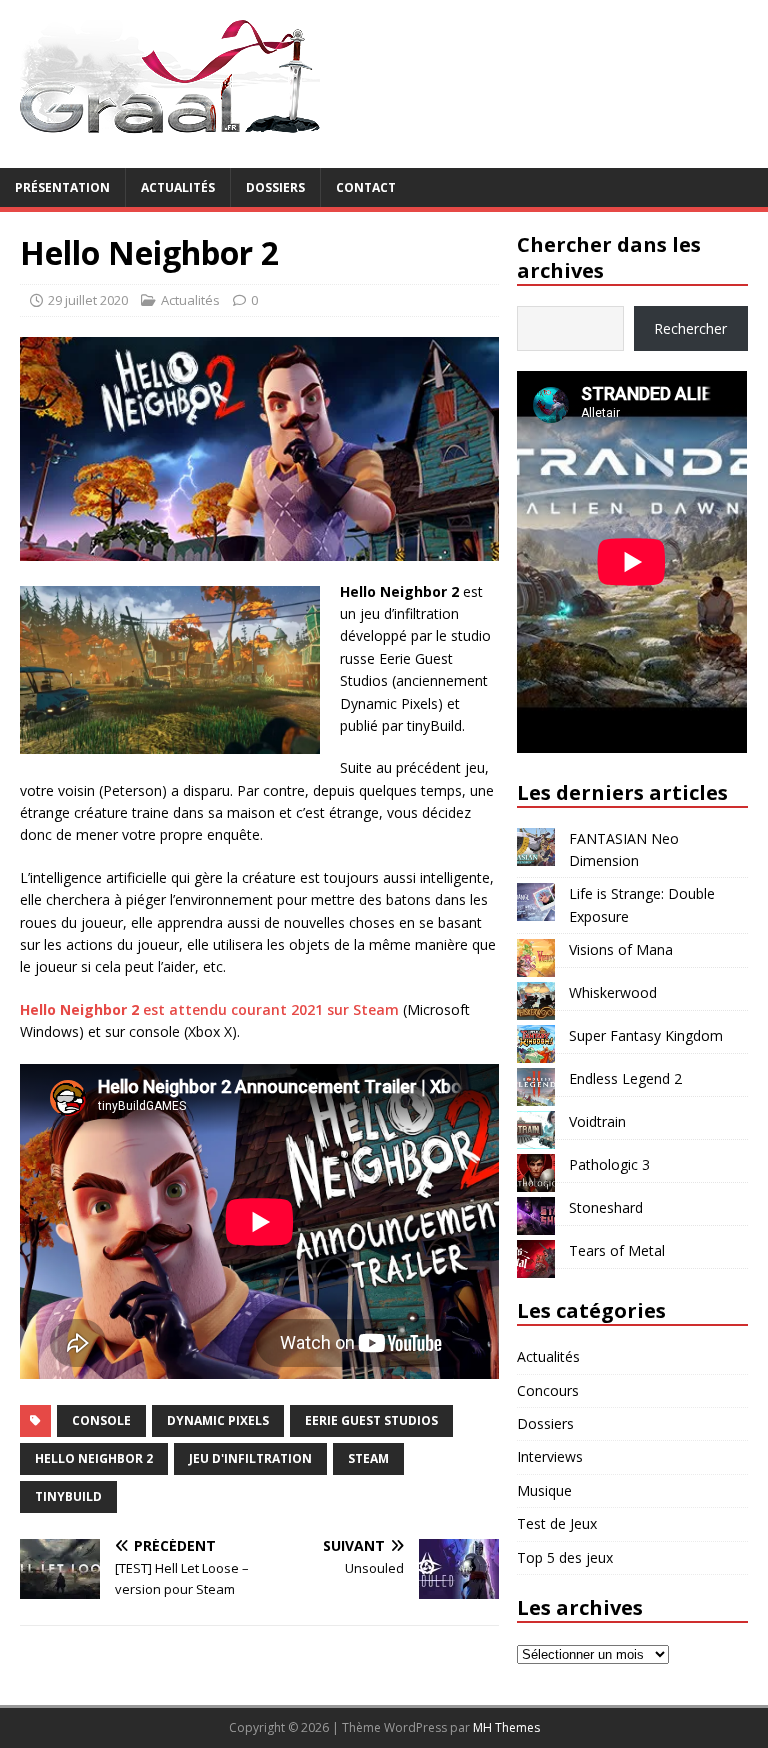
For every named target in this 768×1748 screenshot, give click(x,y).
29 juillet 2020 (88, 300)
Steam (368, 1458)
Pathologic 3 (609, 1164)
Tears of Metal (617, 1250)
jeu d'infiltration (250, 1458)
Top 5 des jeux (565, 1557)
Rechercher (690, 328)
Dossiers (275, 187)
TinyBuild (68, 1496)
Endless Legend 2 (625, 1078)
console (101, 1420)
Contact (366, 187)
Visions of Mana (621, 949)
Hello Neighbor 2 (94, 1458)
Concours (548, 1390)
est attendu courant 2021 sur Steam (209, 1009)
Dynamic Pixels (218, 1420)
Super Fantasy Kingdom (646, 1035)
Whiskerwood (613, 992)
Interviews (550, 1456)
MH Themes (506, 1727)
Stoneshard (606, 1207)
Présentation (62, 187)
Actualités (178, 187)
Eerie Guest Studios (371, 1420)
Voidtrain (597, 1121)
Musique (544, 1490)
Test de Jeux (557, 1523)
